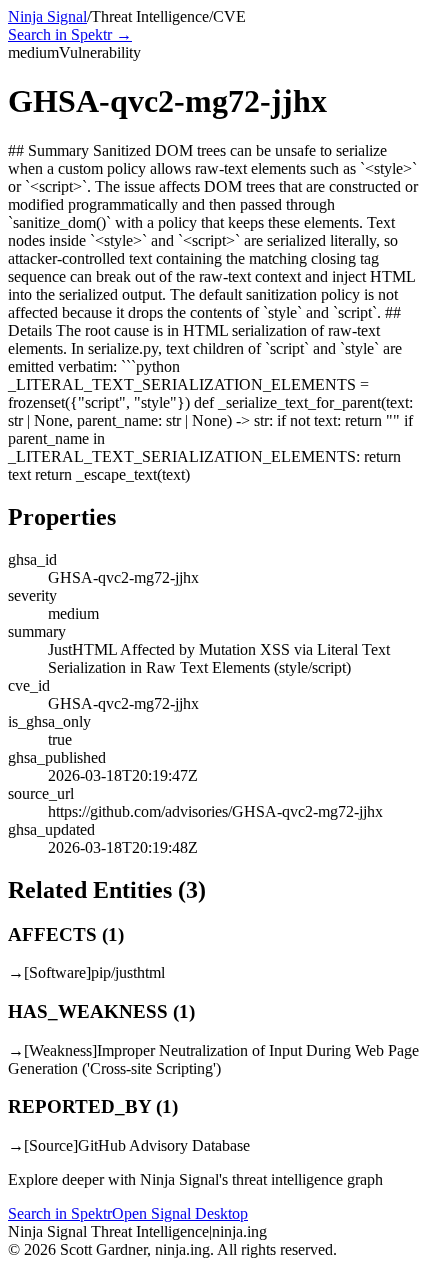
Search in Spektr (60, 1213)
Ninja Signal (47, 16)
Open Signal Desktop (180, 1213)
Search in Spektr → (70, 34)
